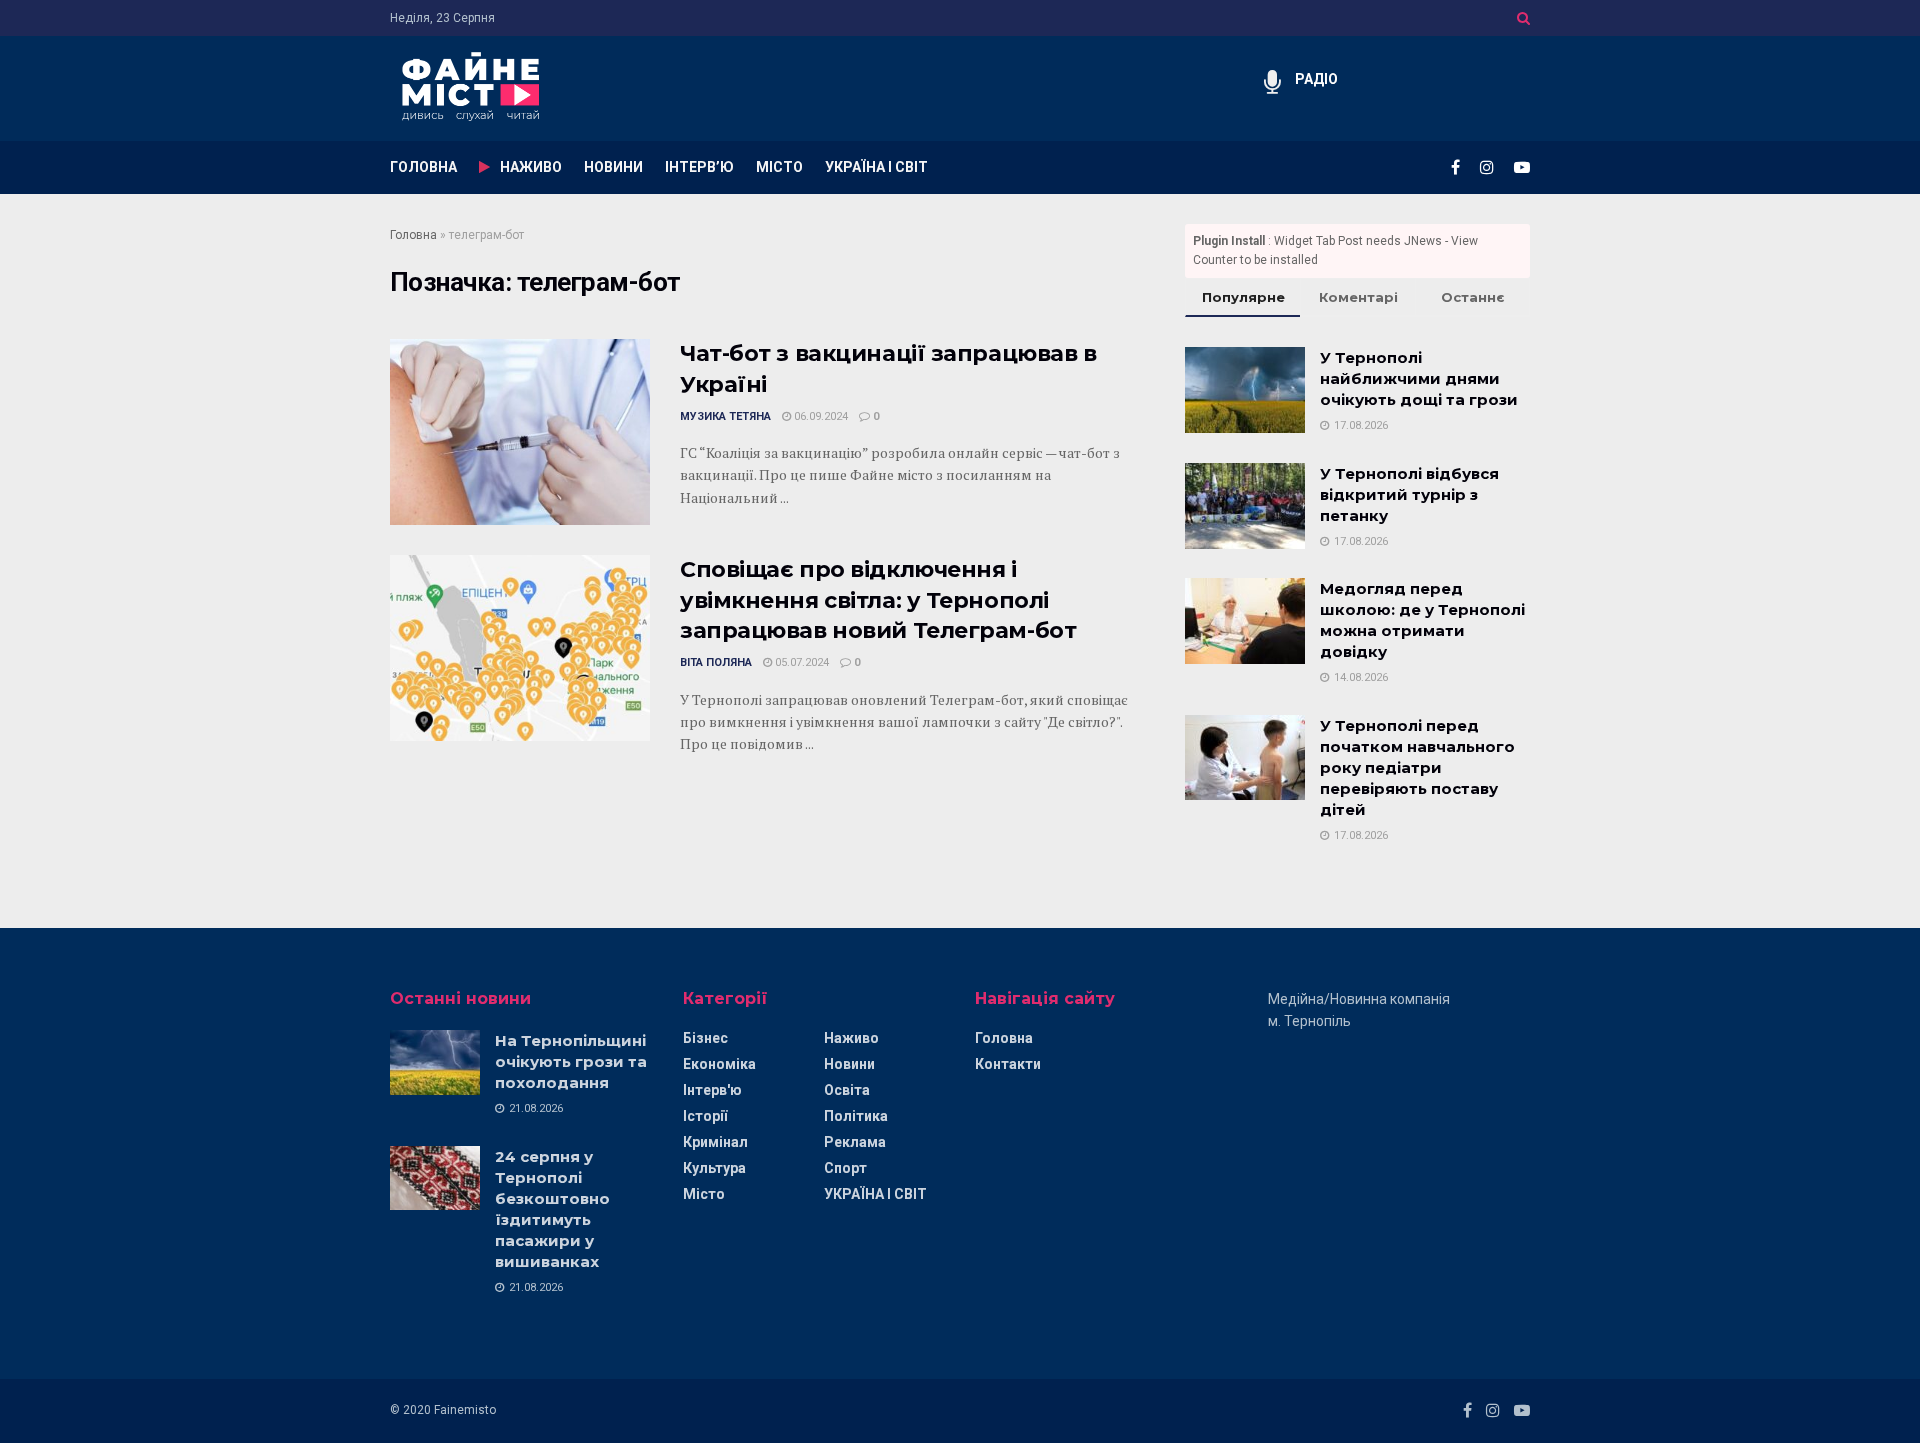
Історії (705, 1116)
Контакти (1008, 1064)
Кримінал (715, 1142)
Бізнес (705, 1038)
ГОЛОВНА (423, 167)
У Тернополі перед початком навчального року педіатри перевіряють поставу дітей (1417, 767)
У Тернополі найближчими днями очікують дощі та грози (1419, 378)
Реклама (855, 1142)
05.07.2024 (800, 662)
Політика (856, 1116)
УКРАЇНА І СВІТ (876, 167)
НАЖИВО (531, 167)
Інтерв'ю (712, 1090)
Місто (704, 1194)
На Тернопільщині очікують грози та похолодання (571, 1061)
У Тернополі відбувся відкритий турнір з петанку (1409, 494)
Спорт (845, 1168)
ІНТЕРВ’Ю (699, 167)
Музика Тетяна (725, 416)
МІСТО (779, 167)
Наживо (851, 1038)
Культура (714, 1168)
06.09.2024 (819, 416)
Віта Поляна (716, 662)
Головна (413, 235)
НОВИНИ (613, 167)
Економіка (719, 1064)
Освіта (847, 1090)
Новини (849, 1064)
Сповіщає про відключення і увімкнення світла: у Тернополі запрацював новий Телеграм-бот (878, 600)
